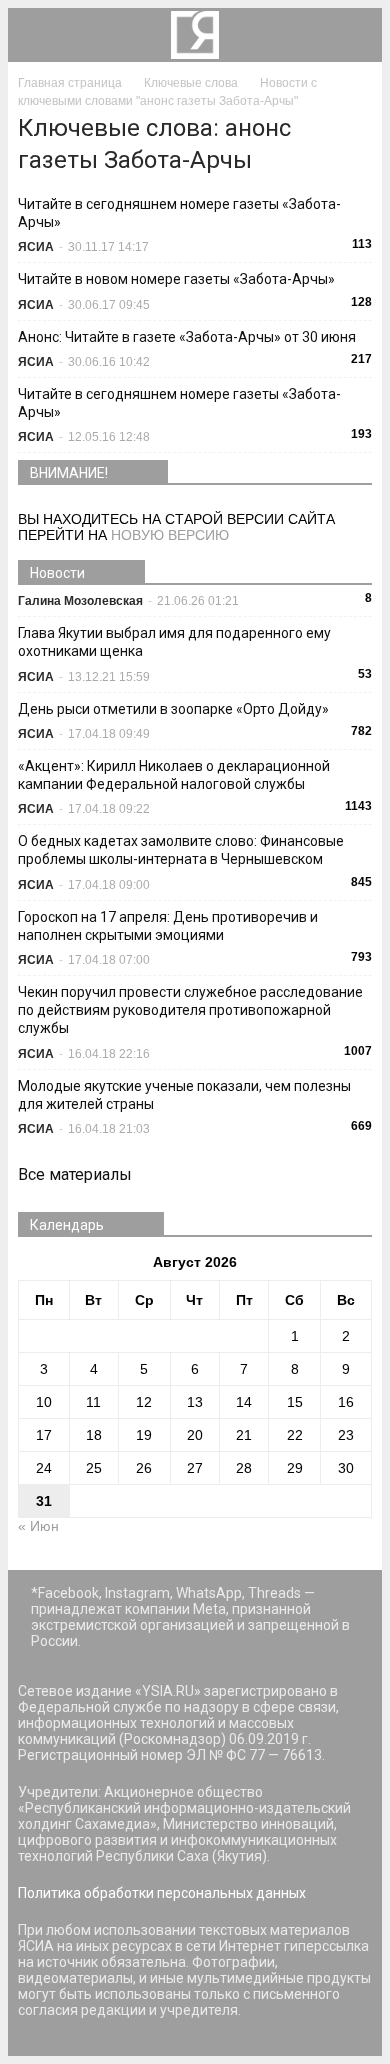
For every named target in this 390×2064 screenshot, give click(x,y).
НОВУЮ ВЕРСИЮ (170, 535)
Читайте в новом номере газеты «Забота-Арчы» (176, 279)
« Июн (38, 1526)
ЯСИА (36, 247)
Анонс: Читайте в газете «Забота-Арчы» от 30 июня (187, 337)
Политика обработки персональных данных (162, 1893)
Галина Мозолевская (80, 601)
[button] (354, 35)
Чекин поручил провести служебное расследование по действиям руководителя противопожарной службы (190, 1010)
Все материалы (75, 1174)
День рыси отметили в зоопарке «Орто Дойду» (173, 709)
